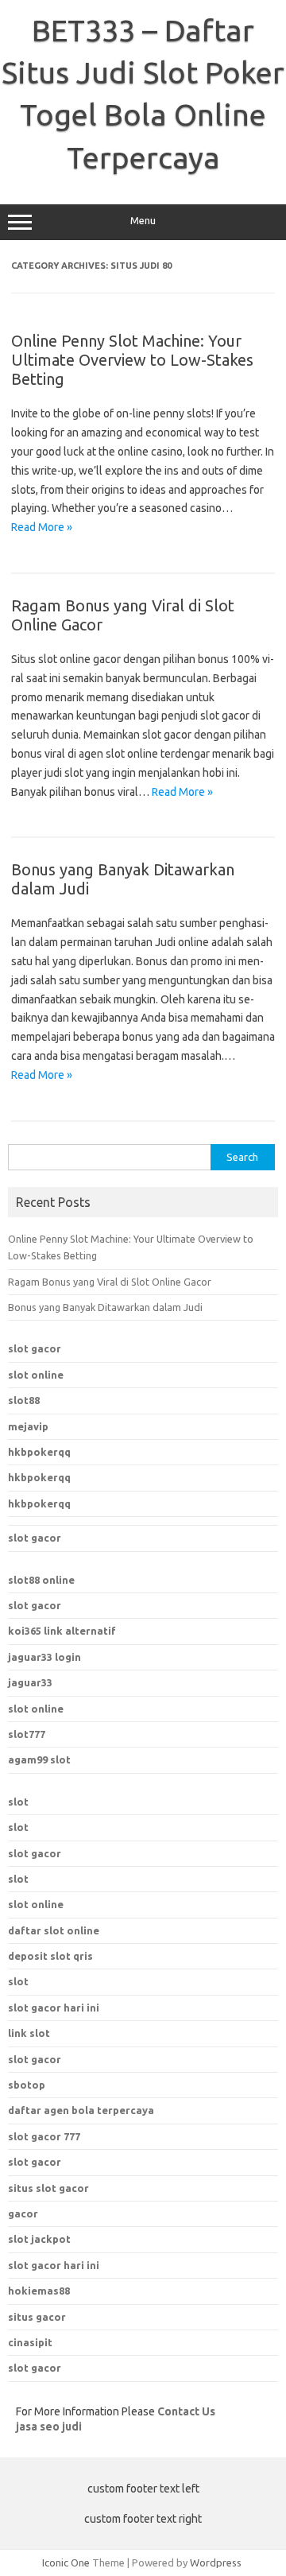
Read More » (42, 527)
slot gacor (35, 1348)
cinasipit (30, 2342)
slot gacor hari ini (54, 2265)
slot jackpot (39, 2239)
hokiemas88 (39, 2291)
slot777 (27, 1734)
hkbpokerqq (39, 1452)
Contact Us (186, 2411)
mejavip (28, 1426)
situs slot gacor (48, 2188)
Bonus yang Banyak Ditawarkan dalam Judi (105, 1307)
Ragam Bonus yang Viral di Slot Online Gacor (110, 1282)
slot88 (24, 1400)
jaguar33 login (44, 1657)
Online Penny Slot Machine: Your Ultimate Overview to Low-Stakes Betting (132, 360)
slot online (36, 1375)
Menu (143, 221)
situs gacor (37, 2317)
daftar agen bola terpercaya (81, 2110)
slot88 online (41, 1580)
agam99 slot (39, 1759)
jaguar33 (30, 1682)
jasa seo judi (49, 2427)
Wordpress (216, 2562)
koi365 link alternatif (62, 1631)
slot (18, 1802)
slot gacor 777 (44, 2136)
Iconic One (66, 2562)
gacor (23, 2213)
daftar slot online (54, 1930)
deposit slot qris (50, 1956)
